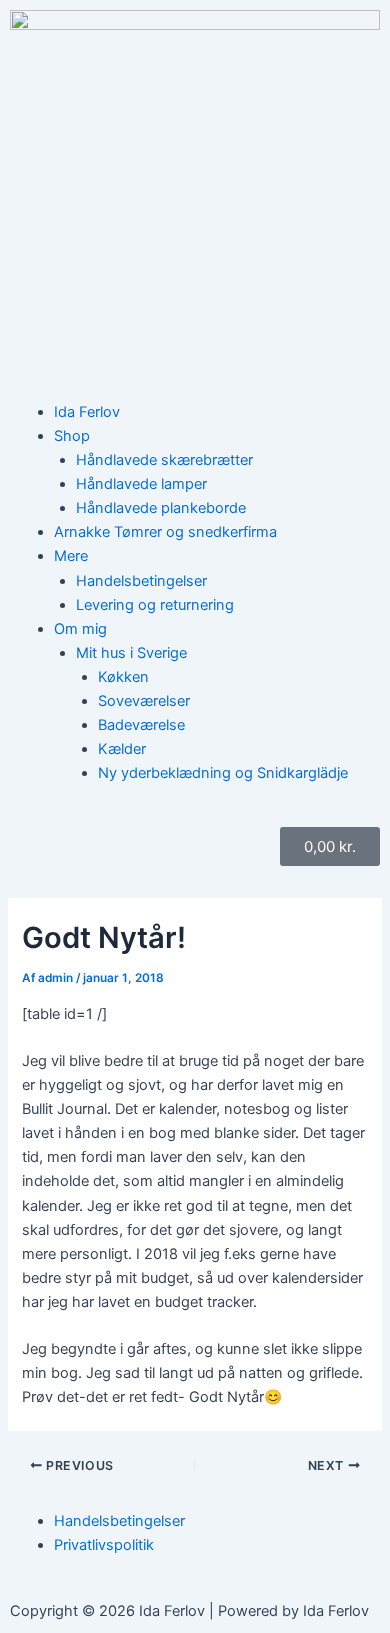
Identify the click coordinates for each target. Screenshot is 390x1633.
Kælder (122, 749)
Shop (72, 436)
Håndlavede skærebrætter (164, 460)
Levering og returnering (155, 605)
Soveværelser (144, 701)
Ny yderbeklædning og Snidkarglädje (223, 773)
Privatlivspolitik (104, 1545)
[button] (217, 436)
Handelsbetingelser (141, 581)
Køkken (123, 677)
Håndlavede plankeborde (161, 508)
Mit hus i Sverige (131, 653)
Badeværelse (141, 725)
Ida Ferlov (87, 412)
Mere (71, 556)
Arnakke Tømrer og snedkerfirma (165, 532)
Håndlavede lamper (141, 484)
